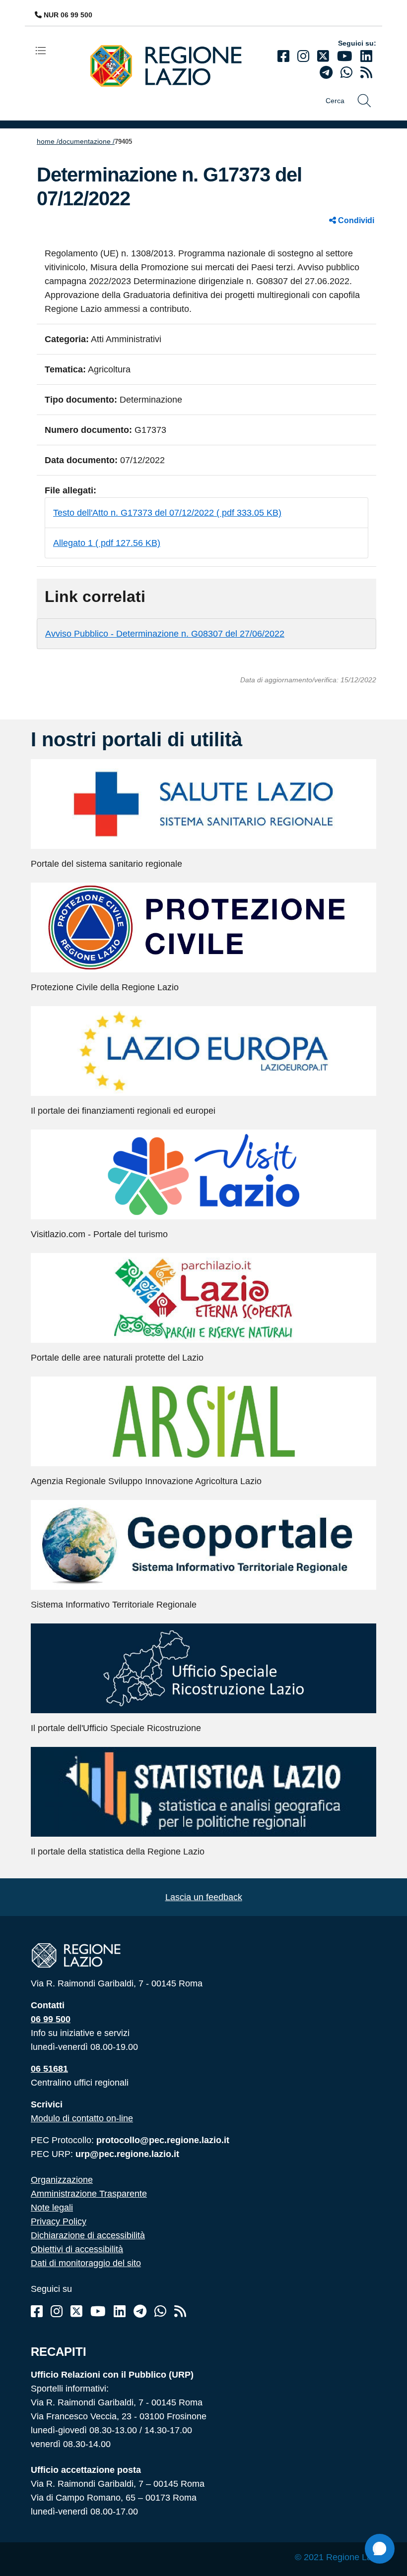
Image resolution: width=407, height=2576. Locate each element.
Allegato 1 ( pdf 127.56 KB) (107, 543)
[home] (174, 65)
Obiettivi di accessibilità (77, 2249)
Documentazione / (87, 141)
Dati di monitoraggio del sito (86, 2263)
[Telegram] (140, 2311)
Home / (48, 141)
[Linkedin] (366, 56)
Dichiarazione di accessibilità (88, 2235)
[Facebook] (283, 56)
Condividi (355, 220)
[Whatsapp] (346, 73)
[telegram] (326, 73)
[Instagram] (303, 56)
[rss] (366, 73)
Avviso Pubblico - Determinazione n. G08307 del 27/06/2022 (165, 634)
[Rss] (180, 2311)
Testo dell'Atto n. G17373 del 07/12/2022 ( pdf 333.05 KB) (167, 513)
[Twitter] (323, 56)
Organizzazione (62, 2180)
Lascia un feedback (204, 1897)
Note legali (52, 2208)
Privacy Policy (59, 2221)
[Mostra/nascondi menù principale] (45, 50)
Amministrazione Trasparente (89, 2194)
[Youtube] (345, 56)
